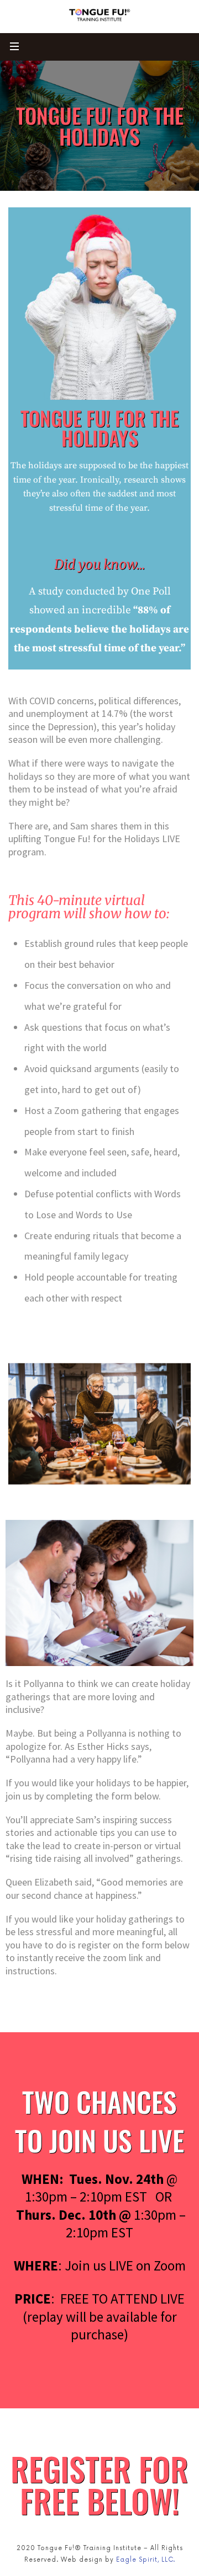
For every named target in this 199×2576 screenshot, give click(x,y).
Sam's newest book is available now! (36, 35)
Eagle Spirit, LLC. (146, 2560)
